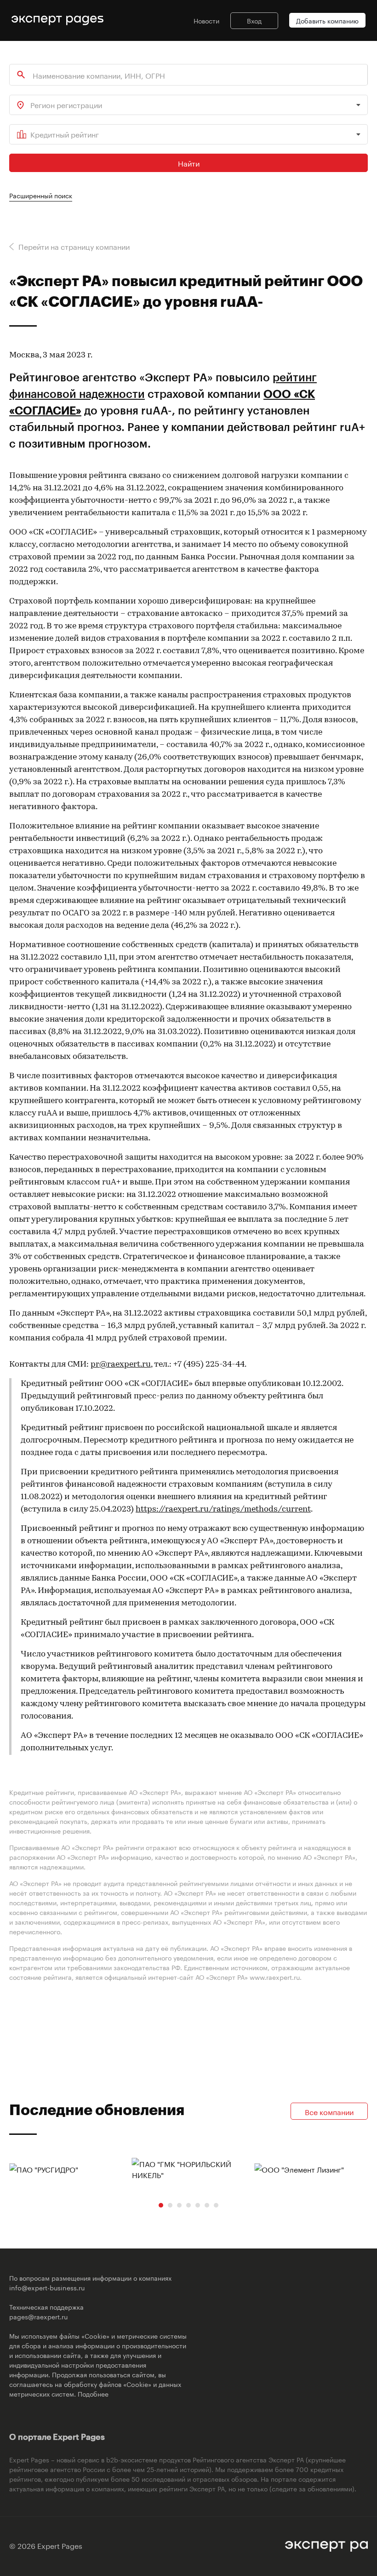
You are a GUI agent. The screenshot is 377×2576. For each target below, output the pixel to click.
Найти (189, 163)
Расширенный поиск (41, 195)
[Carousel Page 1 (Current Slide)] (161, 2205)
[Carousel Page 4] (188, 2205)
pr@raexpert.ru (121, 1365)
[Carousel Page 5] (198, 2205)
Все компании (329, 2111)
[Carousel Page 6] (207, 2205)
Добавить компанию (327, 20)
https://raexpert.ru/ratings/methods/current (223, 1510)
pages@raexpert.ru (38, 2316)
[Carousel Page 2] (170, 2205)
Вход (254, 20)
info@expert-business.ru (47, 2287)
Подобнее (93, 2393)
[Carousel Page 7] (216, 2205)
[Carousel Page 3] (179, 2205)
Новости (206, 20)
